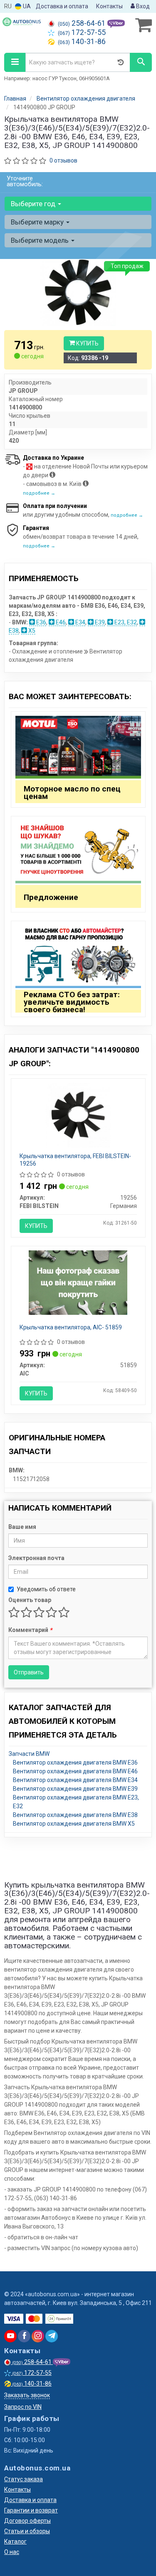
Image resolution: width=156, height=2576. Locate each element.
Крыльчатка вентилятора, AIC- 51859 (71, 1327)
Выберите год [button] (34, 204)
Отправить (29, 1672)
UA (26, 6)
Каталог (15, 2541)
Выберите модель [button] (41, 240)
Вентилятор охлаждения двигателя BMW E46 (75, 1771)
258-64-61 (83, 23)
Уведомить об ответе (46, 1589)
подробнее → (39, 493)
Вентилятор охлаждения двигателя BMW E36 (75, 1763)
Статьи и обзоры (27, 2531)
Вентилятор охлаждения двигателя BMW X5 (74, 1824)
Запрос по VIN (23, 2407)
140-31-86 (82, 42)
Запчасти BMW (29, 1754)
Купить (87, 343)
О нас (12, 2552)
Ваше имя (22, 1527)
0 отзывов (63, 160)
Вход (142, 6)
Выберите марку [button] (38, 222)
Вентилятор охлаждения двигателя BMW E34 (75, 1780)
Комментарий (30, 1630)
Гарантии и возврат (31, 2510)
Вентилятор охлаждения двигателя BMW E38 (75, 1815)
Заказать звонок (27, 2395)
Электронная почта (36, 1558)
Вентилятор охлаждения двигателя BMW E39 (75, 1789)
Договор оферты (27, 2521)
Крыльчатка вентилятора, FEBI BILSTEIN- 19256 (75, 1160)
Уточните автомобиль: (25, 181)
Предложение (51, 897)
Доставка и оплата (62, 6)
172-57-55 (82, 32)
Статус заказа (24, 2479)
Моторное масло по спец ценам (72, 793)
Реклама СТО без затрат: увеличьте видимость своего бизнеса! (72, 1002)
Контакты (109, 6)
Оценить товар (30, 1600)
